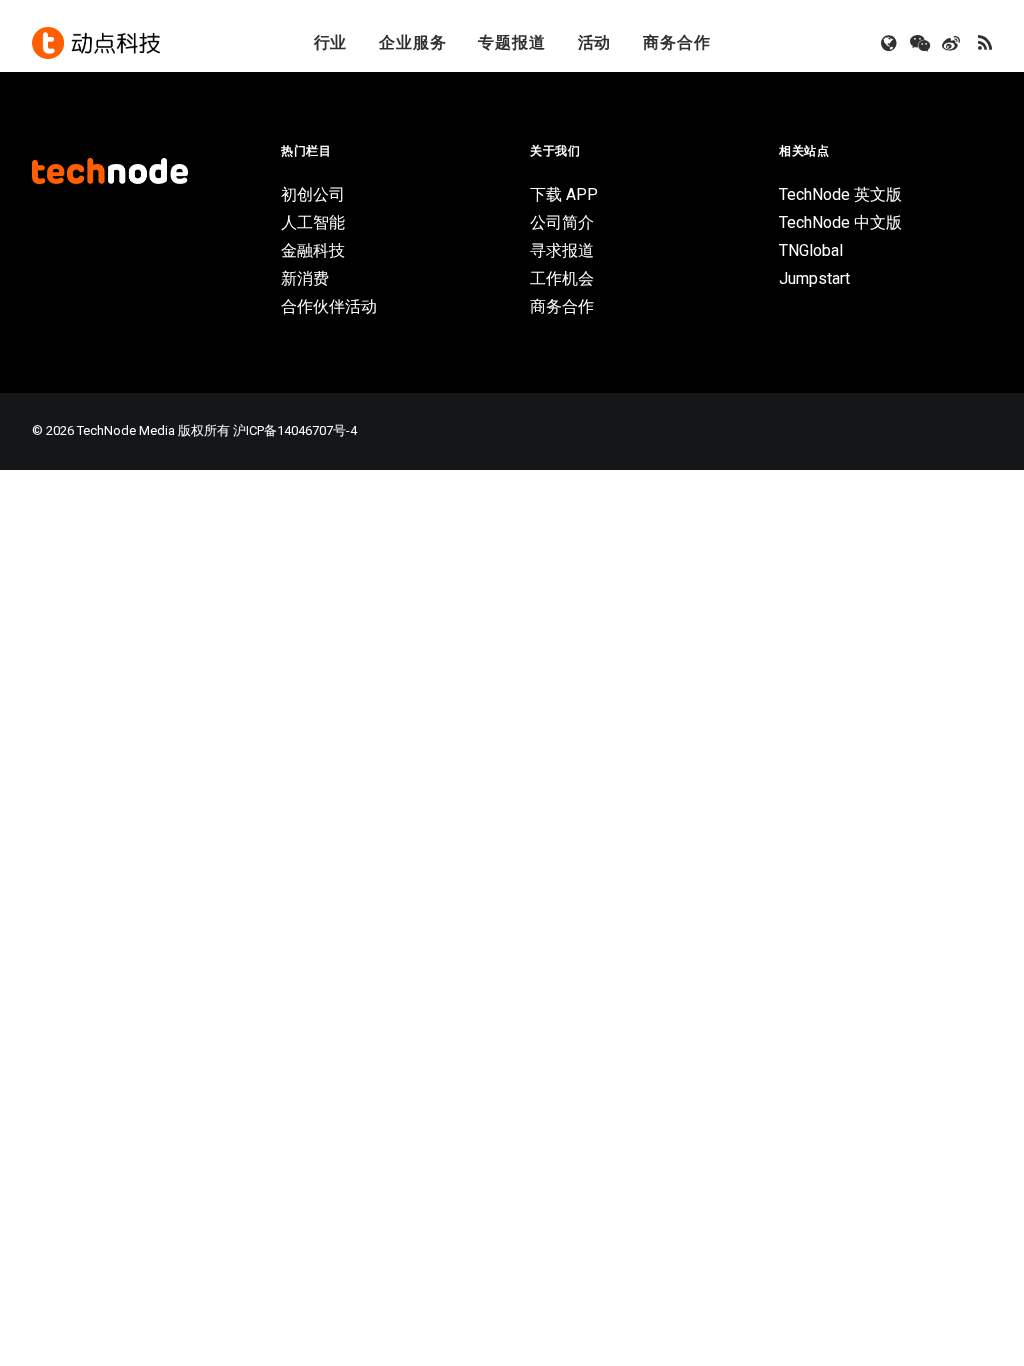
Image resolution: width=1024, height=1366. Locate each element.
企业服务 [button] (412, 42)
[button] (890, 43)
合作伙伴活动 (329, 306)
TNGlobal (811, 250)
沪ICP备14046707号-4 (295, 430)
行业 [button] (331, 42)
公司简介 (562, 222)
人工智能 (313, 222)
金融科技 (313, 250)
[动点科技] (96, 43)
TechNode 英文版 (840, 194)
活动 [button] (595, 42)
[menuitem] (331, 43)
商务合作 (676, 42)
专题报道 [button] (511, 42)
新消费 (305, 278)
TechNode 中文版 (840, 222)
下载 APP (564, 194)
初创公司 (313, 194)
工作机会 (562, 278)
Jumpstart (814, 278)
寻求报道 (562, 250)
